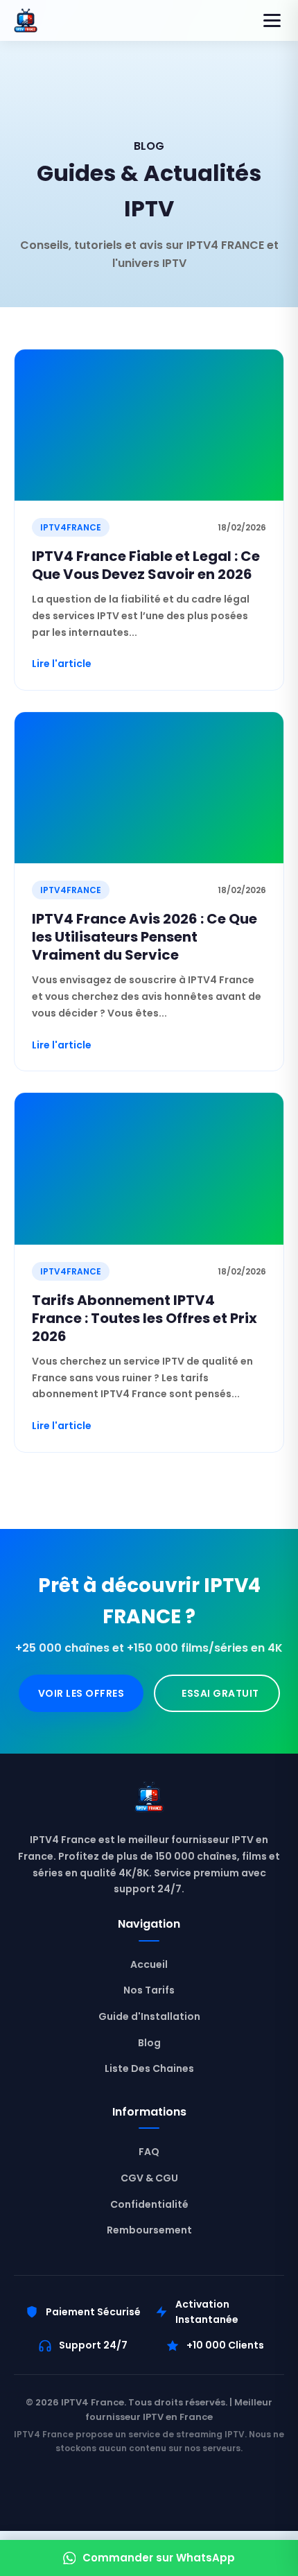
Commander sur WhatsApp (159, 2558)
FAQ (149, 2152)
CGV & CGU (149, 2178)
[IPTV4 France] (149, 1800)
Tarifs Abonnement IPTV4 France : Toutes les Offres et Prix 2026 (144, 1318)
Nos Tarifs (149, 1990)
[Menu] (272, 20)
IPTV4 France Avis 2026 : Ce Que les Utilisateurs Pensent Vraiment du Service (144, 937)
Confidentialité (149, 2204)
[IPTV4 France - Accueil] (26, 20)
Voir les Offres (81, 1693)
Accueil (149, 1964)
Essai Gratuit (220, 1693)
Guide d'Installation (149, 2016)
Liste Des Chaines (149, 2068)
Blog (149, 2043)
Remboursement (149, 2230)
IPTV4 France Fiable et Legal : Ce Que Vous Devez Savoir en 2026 (146, 565)
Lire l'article (62, 664)
